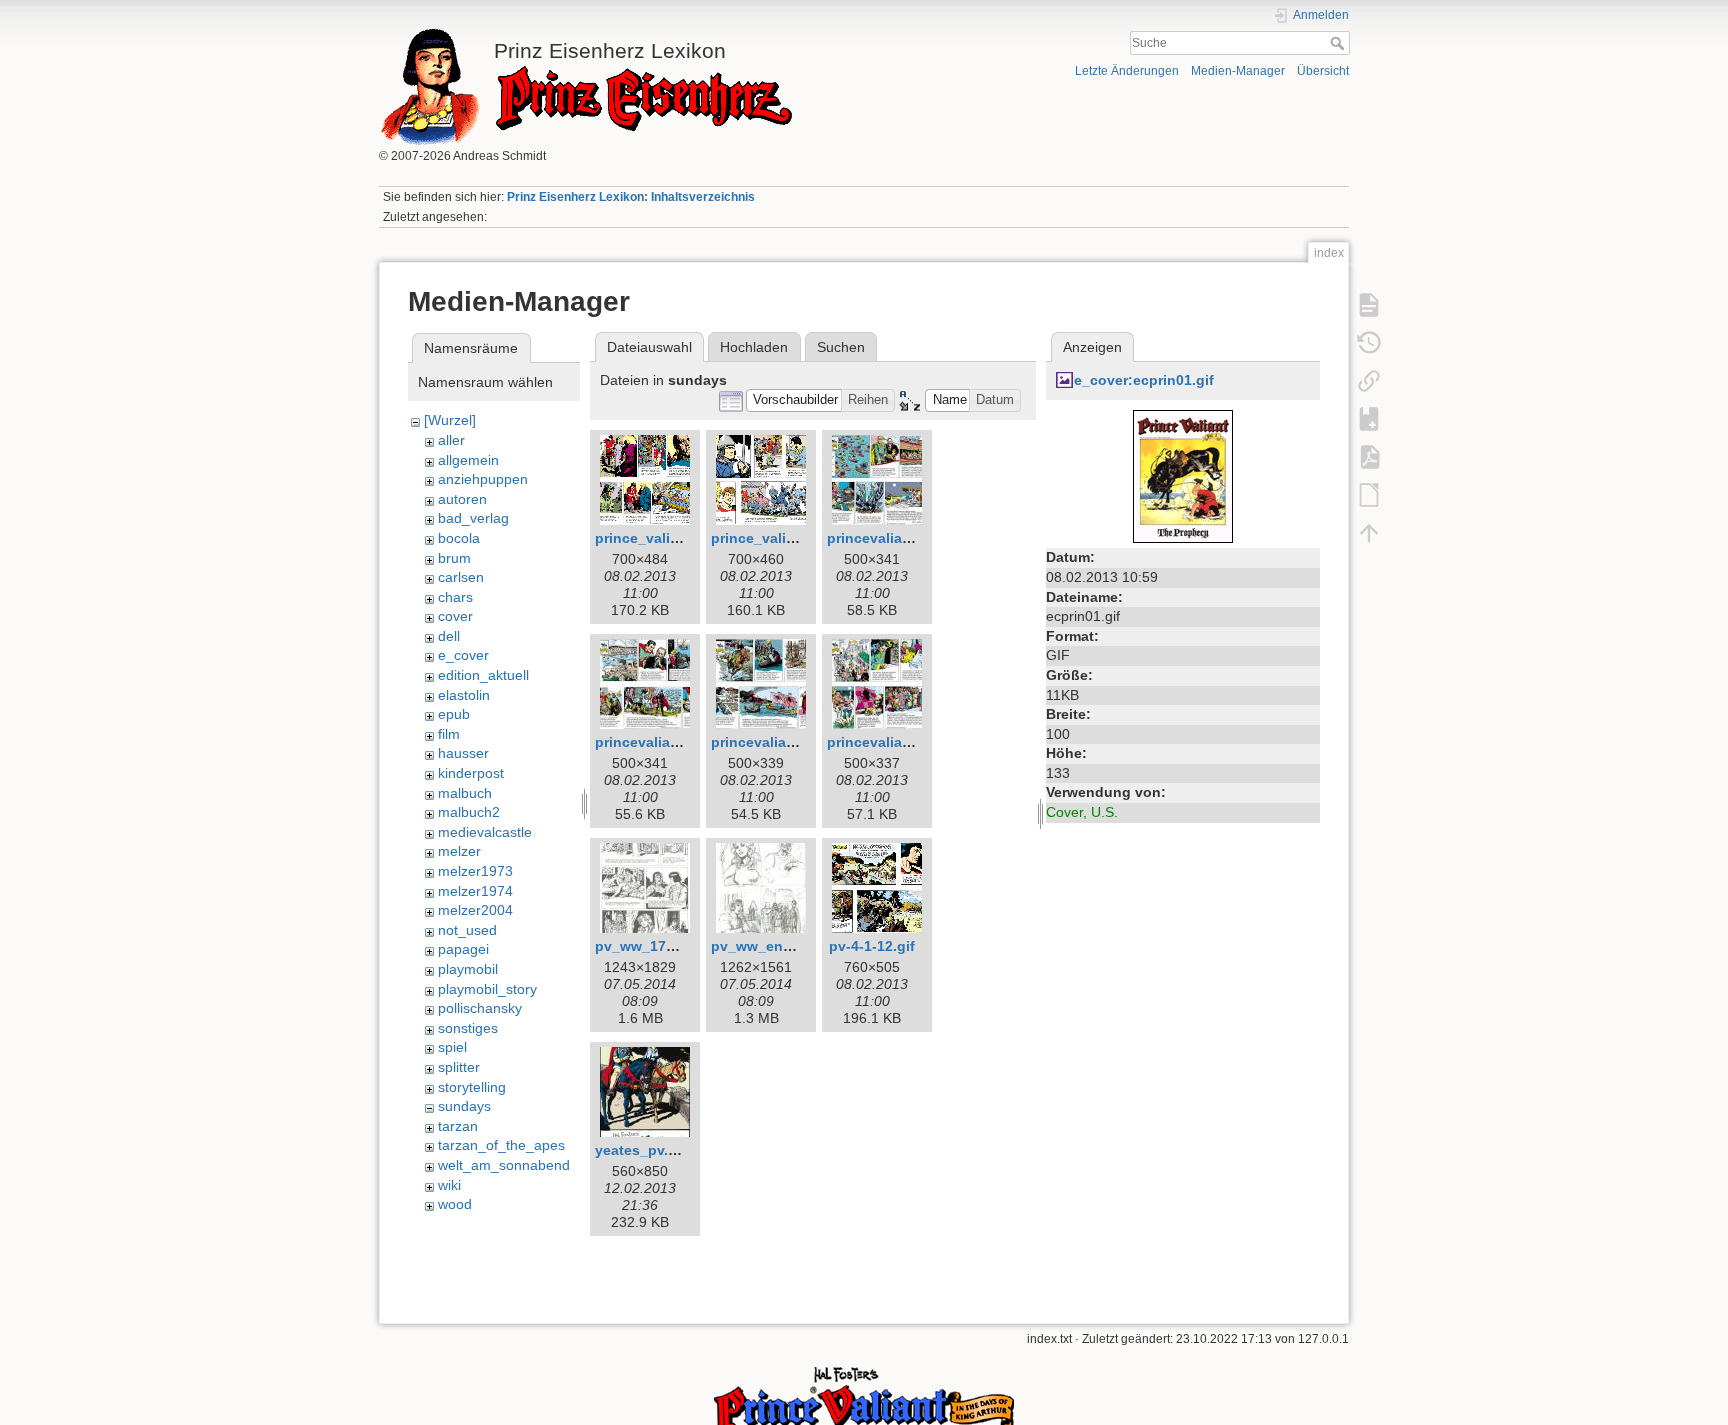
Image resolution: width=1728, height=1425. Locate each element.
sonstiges (468, 1028)
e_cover (463, 655)
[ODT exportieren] (1369, 494)
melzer (459, 851)
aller (451, 440)
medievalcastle (485, 832)
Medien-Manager (1238, 71)
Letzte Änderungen (1127, 71)
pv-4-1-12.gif (872, 946)
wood (455, 1204)
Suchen (841, 347)
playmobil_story (487, 989)
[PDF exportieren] (1369, 456)
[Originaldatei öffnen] (1183, 476)
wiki (449, 1185)
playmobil (468, 969)
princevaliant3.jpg (772, 742)
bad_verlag (473, 518)
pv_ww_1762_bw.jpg (665, 946)
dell (449, 636)
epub (454, 714)
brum (454, 558)
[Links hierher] (1369, 380)
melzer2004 (475, 910)
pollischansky (480, 1008)
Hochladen (754, 347)
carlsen (461, 577)
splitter (459, 1067)
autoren (462, 499)
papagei (463, 949)
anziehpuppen (483, 479)
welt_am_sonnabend (504, 1165)
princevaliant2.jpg (656, 742)
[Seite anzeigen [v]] (1369, 304)
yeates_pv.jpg (642, 1150)
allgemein (468, 460)
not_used (467, 930)
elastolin (464, 695)
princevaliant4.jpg (888, 742)
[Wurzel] (450, 420)
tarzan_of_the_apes (501, 1145)
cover (455, 616)
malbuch (465, 793)
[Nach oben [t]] (1369, 532)
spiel (452, 1047)
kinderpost (471, 773)
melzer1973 (475, 871)
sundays (464, 1106)
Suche (1339, 43)
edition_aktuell (483, 675)
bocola (459, 538)
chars (455, 597)
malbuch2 (469, 812)
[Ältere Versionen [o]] (1369, 342)
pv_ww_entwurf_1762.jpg (797, 946)
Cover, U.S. (1082, 812)
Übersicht (1323, 71)
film (449, 734)
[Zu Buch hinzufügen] (1369, 418)
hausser (463, 753)
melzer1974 (475, 891)
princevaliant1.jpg (888, 538)
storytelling (472, 1087)
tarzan (458, 1126)
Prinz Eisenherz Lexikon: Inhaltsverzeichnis (631, 197)
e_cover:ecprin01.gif (1144, 380)
